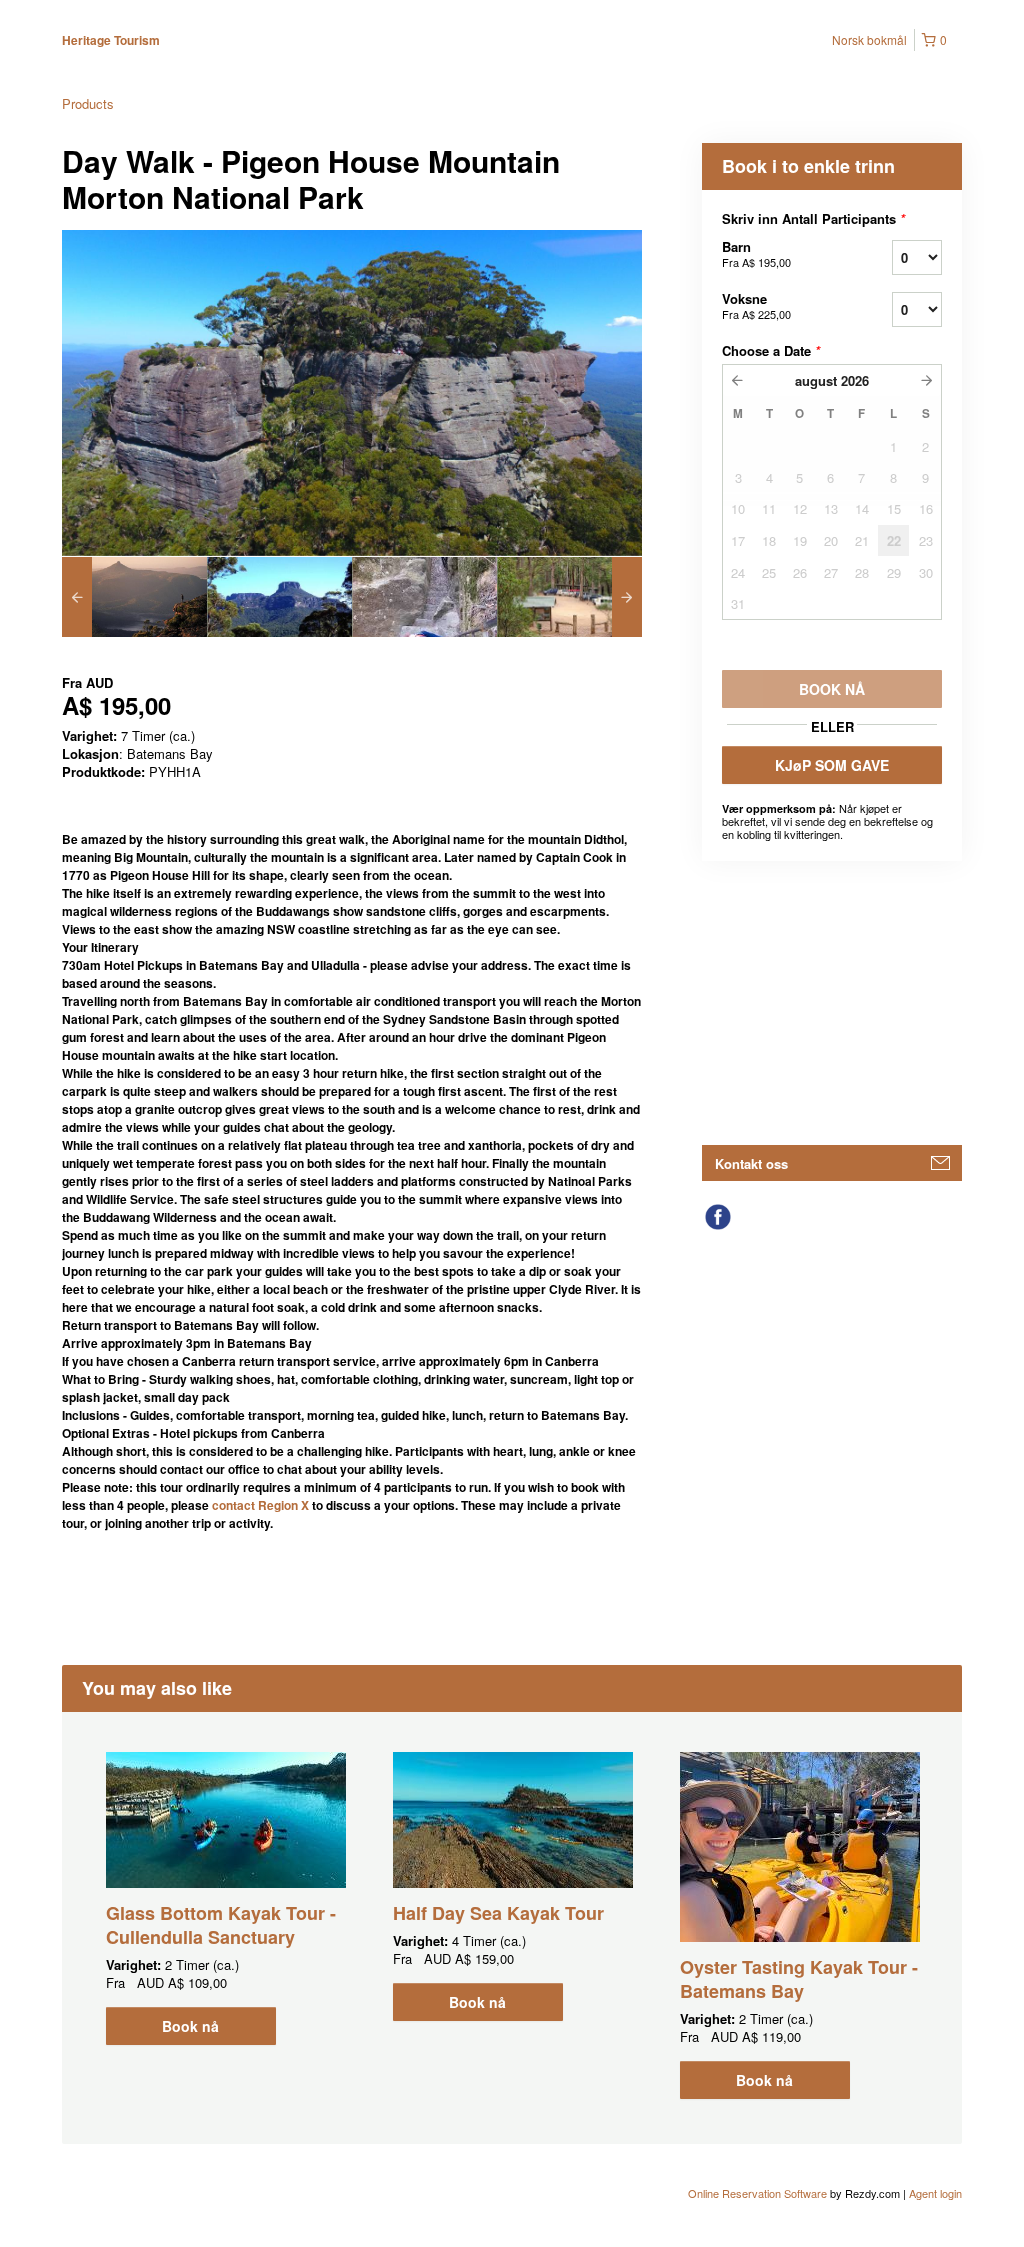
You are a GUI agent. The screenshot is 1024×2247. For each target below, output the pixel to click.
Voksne (756, 305)
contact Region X (260, 1505)
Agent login (935, 2193)
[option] (134, 597)
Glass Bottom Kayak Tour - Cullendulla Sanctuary (221, 1925)
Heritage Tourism (111, 40)
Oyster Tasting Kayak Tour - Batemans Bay (799, 1979)
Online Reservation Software (757, 2193)
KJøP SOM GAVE (832, 765)
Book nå (190, 2026)
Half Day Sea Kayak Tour (498, 1913)
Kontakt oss (751, 1163)
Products (88, 103)
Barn (756, 253)
